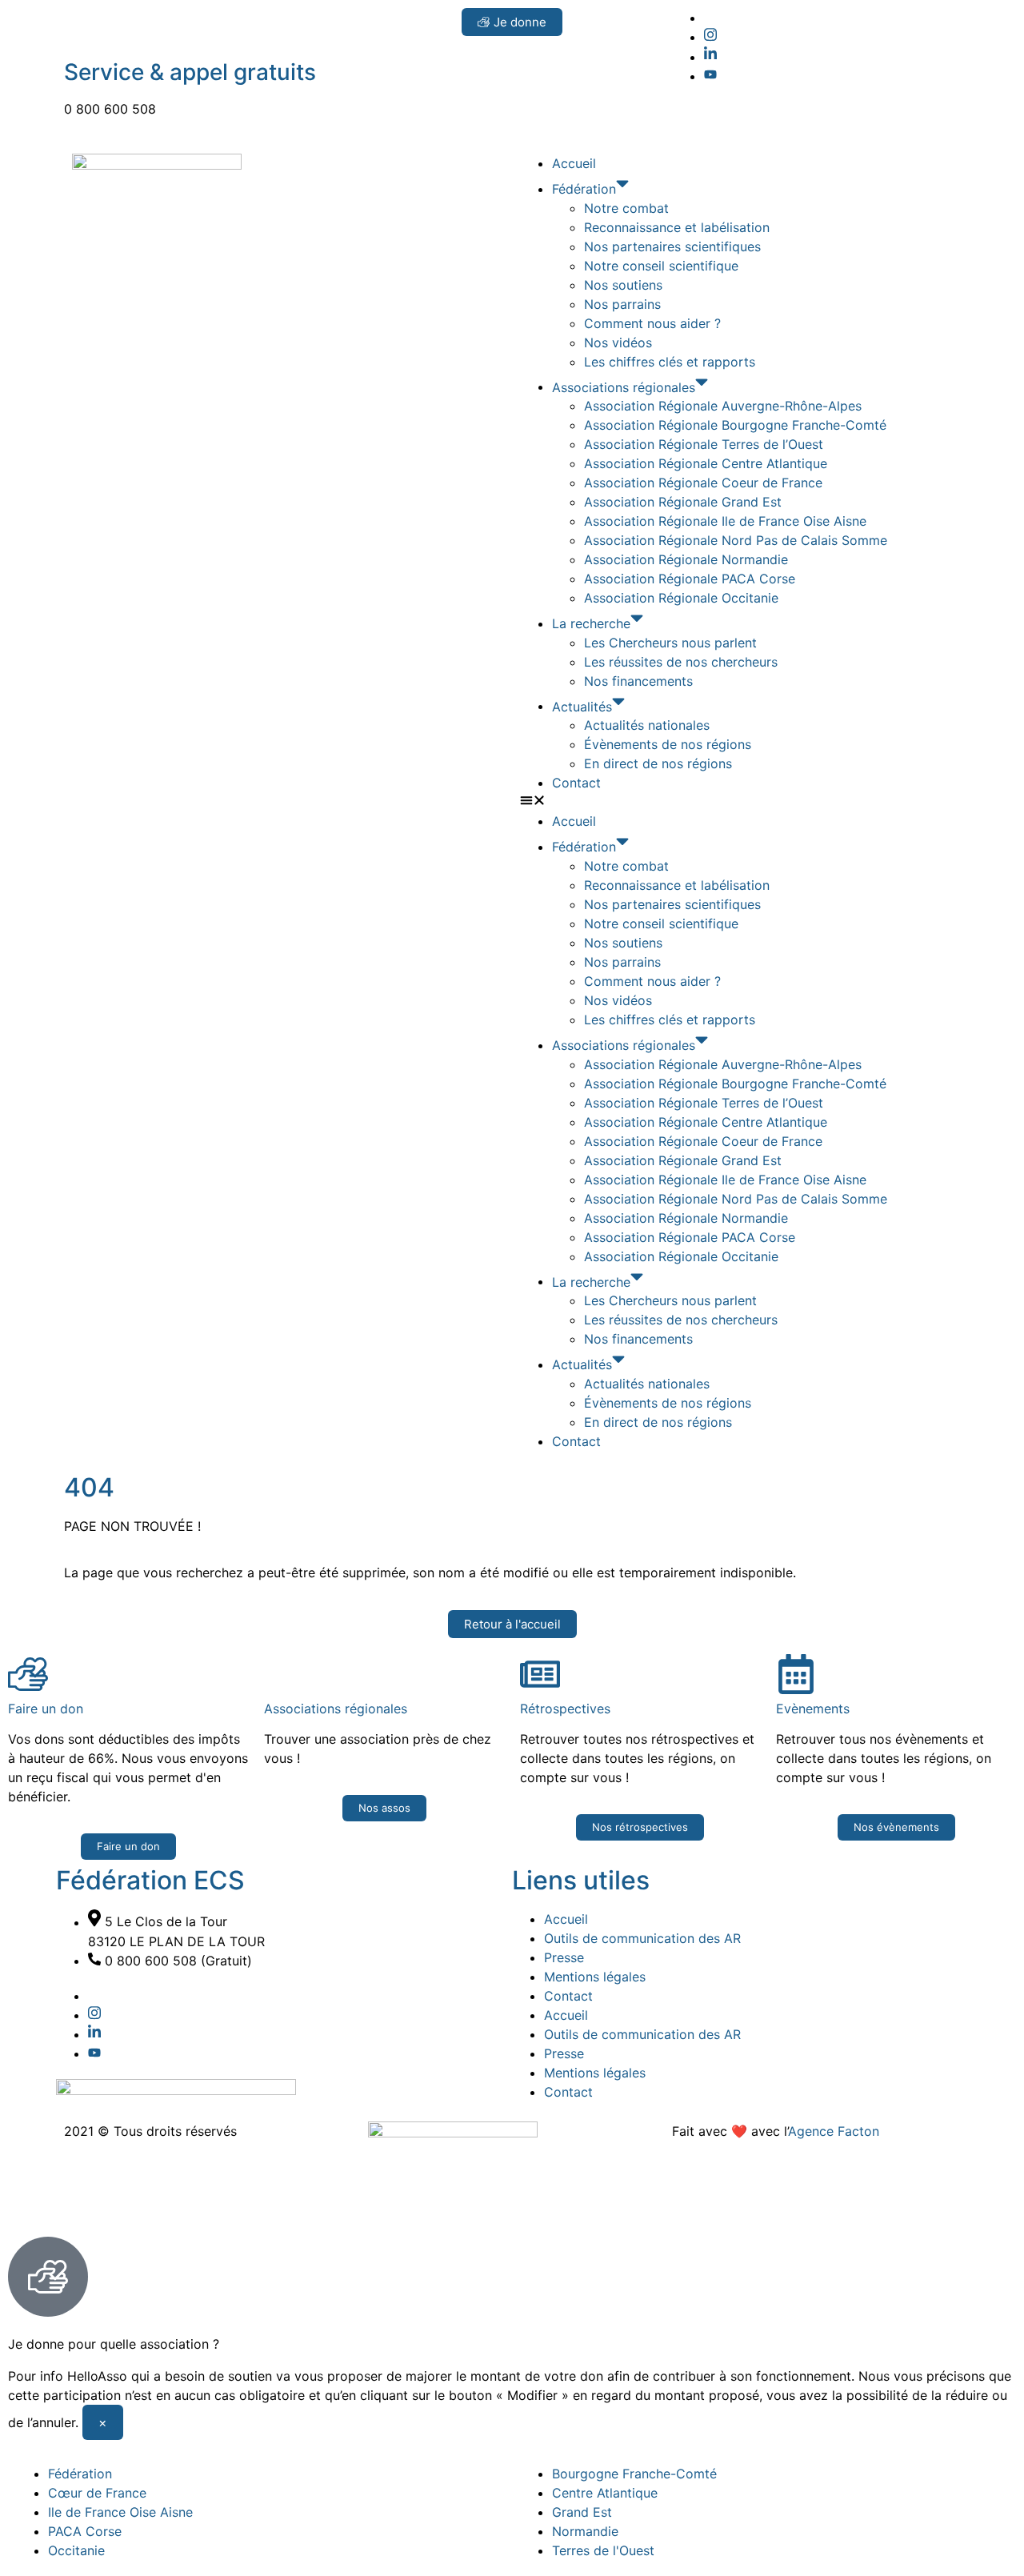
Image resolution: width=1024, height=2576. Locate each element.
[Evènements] (796, 1674)
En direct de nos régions (658, 763)
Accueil (574, 163)
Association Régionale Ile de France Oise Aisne (725, 521)
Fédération (584, 189)
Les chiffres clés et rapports (670, 362)
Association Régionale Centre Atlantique (706, 463)
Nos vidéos (618, 343)
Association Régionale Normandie (686, 559)
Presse (564, 1957)
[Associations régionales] (284, 1674)
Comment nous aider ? (652, 323)
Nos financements (638, 681)
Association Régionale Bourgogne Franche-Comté (735, 425)
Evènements (813, 1709)
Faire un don (46, 1709)
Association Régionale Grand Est (683, 502)
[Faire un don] (28, 1674)
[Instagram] (710, 37)
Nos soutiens (623, 285)
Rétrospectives (565, 1709)
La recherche (591, 623)
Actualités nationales (647, 725)
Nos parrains (622, 304)
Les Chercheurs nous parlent (670, 643)
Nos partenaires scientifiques (672, 246)
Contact (576, 783)
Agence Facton (834, 2131)
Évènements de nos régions (668, 744)
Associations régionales (624, 387)
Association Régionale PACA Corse (690, 579)
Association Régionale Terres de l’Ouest (704, 444)
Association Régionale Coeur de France (703, 483)
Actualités (582, 706)
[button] (736, 802)
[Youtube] (710, 76)
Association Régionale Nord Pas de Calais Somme (736, 540)
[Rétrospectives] (540, 1674)
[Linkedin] (710, 57)
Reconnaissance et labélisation (677, 227)
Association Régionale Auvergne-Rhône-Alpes (723, 406)
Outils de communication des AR (642, 1938)
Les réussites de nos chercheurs (681, 662)
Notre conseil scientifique (661, 266)
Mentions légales (595, 1977)
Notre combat (626, 208)
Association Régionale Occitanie (681, 598)
